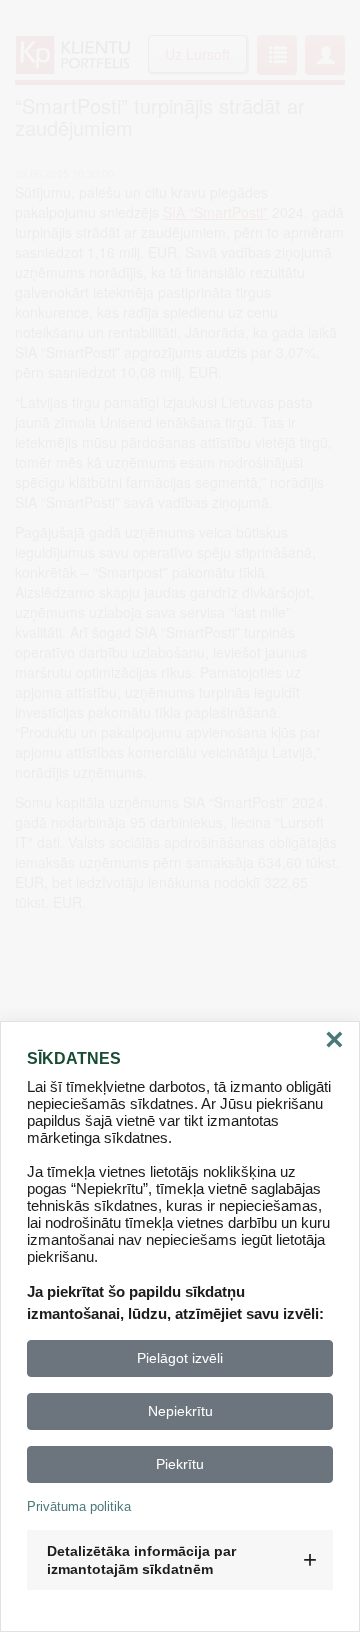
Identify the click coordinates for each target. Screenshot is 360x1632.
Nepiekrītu (180, 1411)
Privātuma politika (79, 1506)
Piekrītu (180, 1464)
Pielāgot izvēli (180, 1358)
